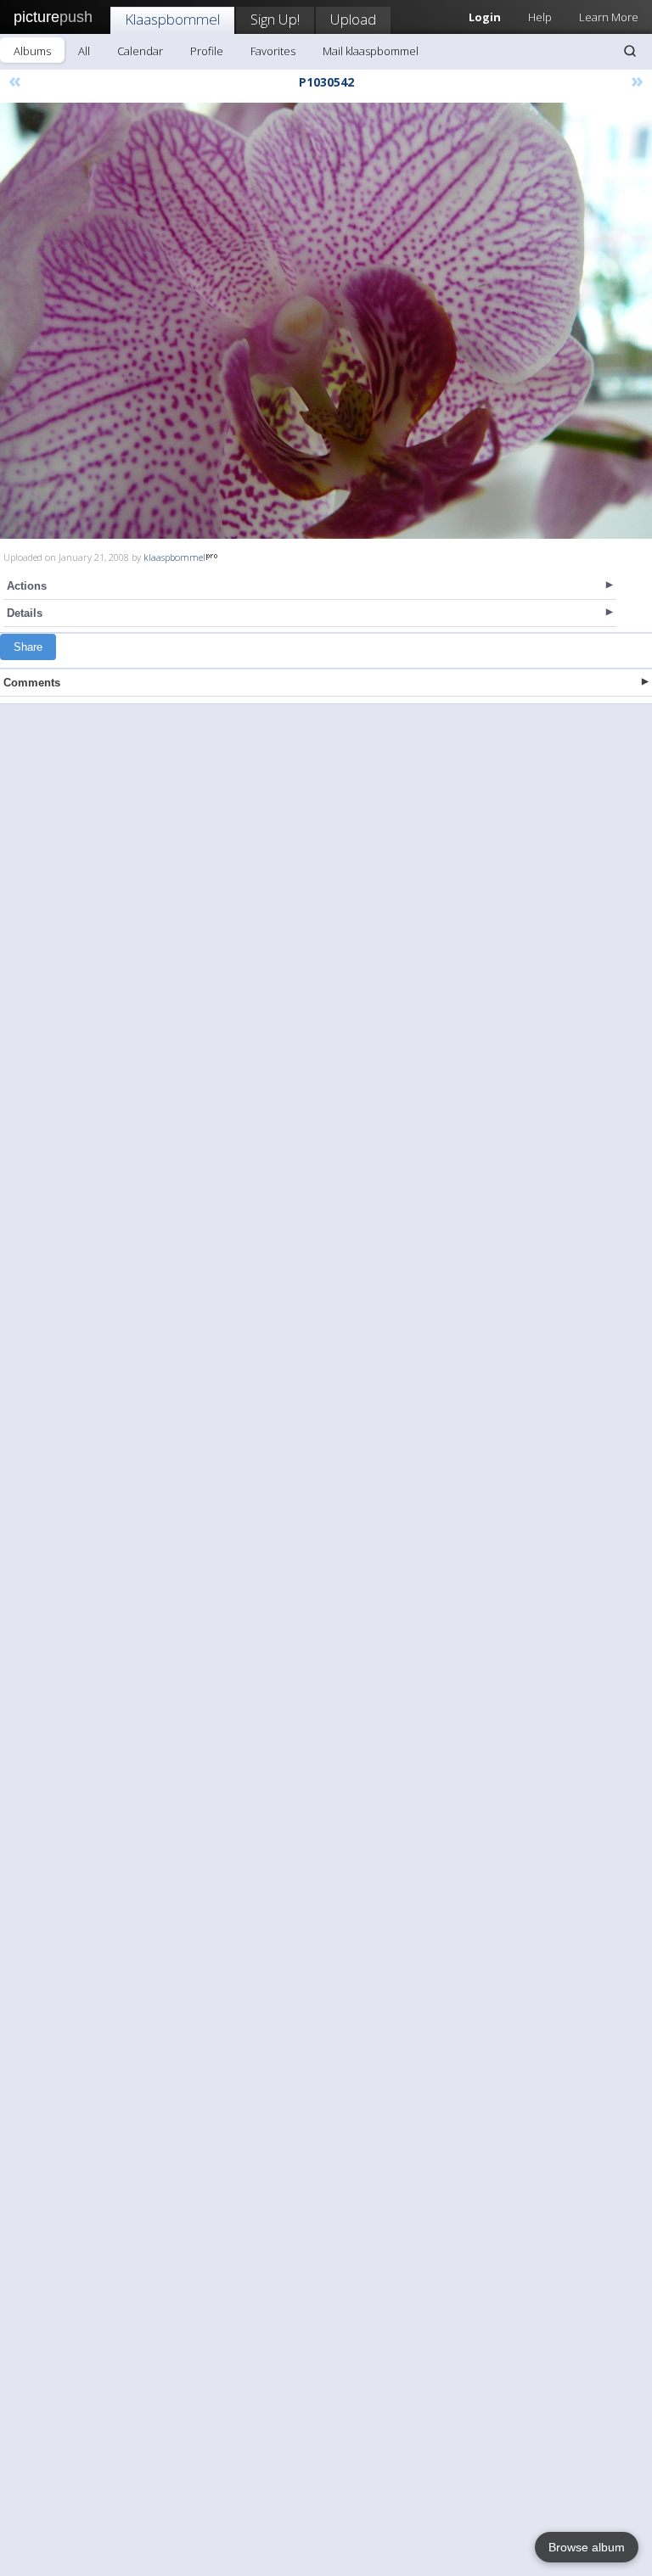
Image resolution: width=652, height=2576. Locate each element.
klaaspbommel (174, 557)
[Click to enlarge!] (326, 321)
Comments (32, 683)
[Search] (630, 51)
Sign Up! (275, 19)
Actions (27, 586)
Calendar (140, 51)
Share (28, 647)
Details (25, 613)
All (84, 51)
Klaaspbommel (172, 19)
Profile (207, 51)
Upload (353, 19)
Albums (32, 51)
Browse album (587, 2547)
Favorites (273, 51)
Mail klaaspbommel (371, 51)
